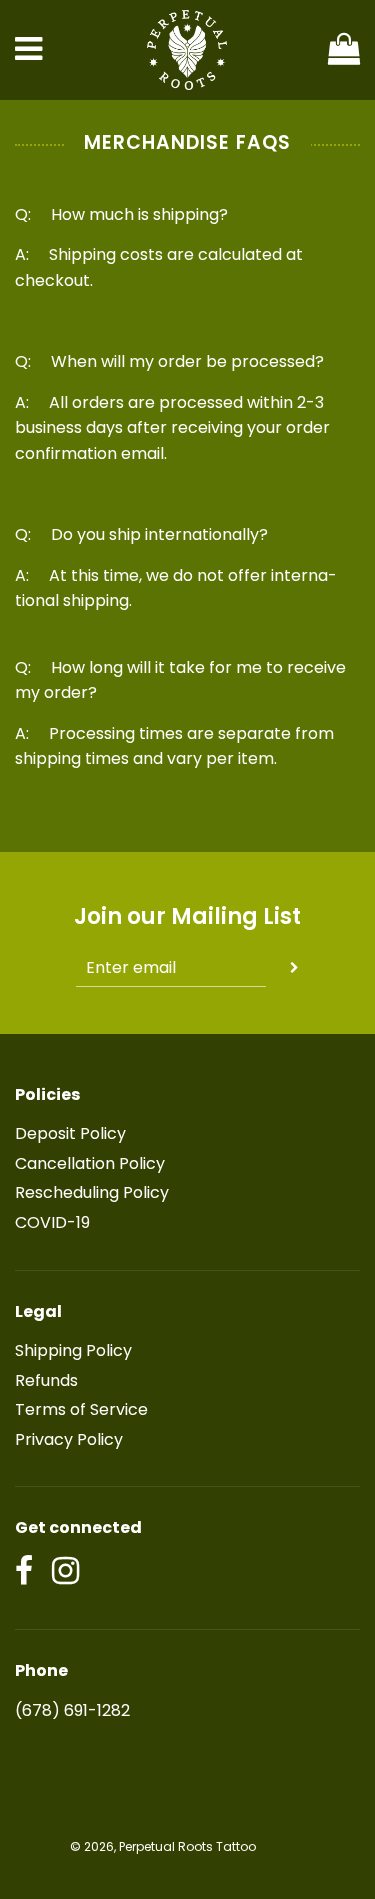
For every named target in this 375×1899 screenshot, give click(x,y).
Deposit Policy (70, 1133)
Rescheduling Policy (92, 1192)
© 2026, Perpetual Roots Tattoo (163, 1846)
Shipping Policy (73, 1350)
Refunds (46, 1380)
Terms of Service (81, 1409)
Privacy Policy (69, 1439)
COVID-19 (52, 1222)
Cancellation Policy (90, 1163)
